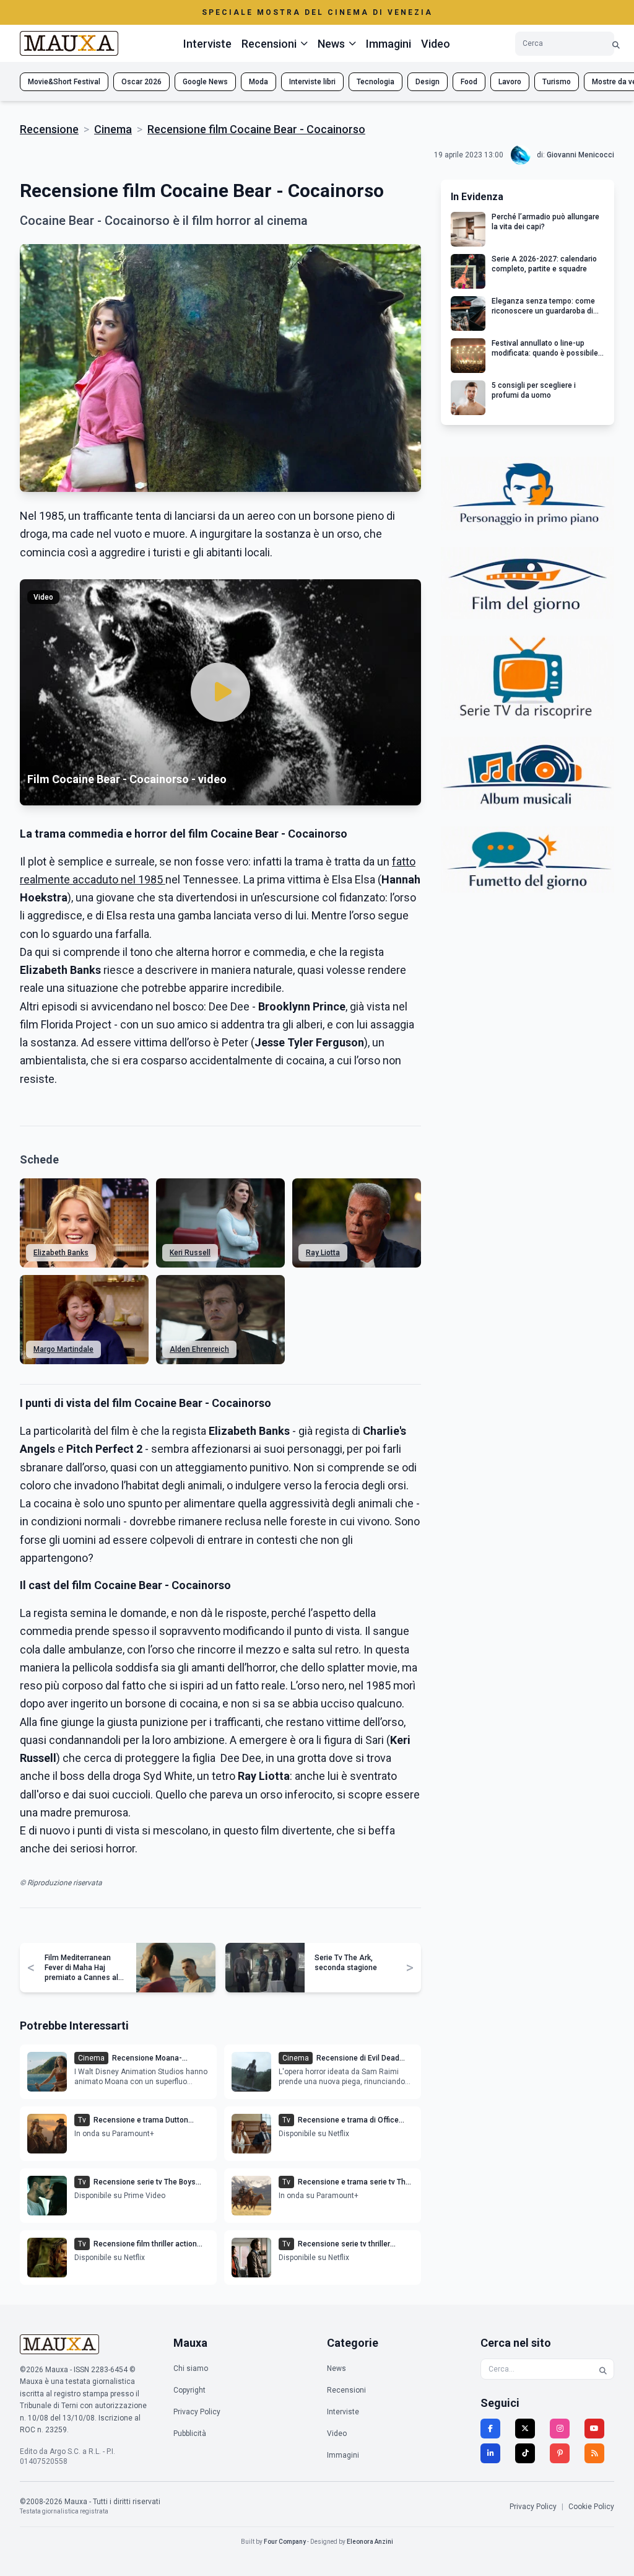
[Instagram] (560, 2429)
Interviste (207, 44)
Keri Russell (190, 1253)
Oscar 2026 (141, 82)
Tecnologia (376, 82)
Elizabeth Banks (61, 1253)
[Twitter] (525, 2429)
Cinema (113, 129)
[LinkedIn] (490, 2453)
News (337, 2368)
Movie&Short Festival (64, 82)
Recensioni (346, 2390)
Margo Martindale (63, 1349)
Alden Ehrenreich (199, 1349)
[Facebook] (490, 2429)
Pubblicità (190, 2434)
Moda (258, 82)
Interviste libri (312, 82)
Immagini (389, 44)
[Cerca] (616, 44)
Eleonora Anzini (370, 2542)
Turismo (557, 82)
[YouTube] (594, 2429)
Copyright (189, 2390)
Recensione (49, 129)
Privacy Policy (197, 2412)
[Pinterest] (560, 2453)
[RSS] (594, 2453)
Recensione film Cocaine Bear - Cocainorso (256, 129)
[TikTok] (525, 2453)
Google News (205, 82)
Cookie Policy (591, 2507)
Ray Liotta (323, 1253)
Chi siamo (191, 2368)
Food (469, 82)
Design (428, 82)
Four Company (285, 2542)
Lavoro (510, 82)
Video (436, 44)
